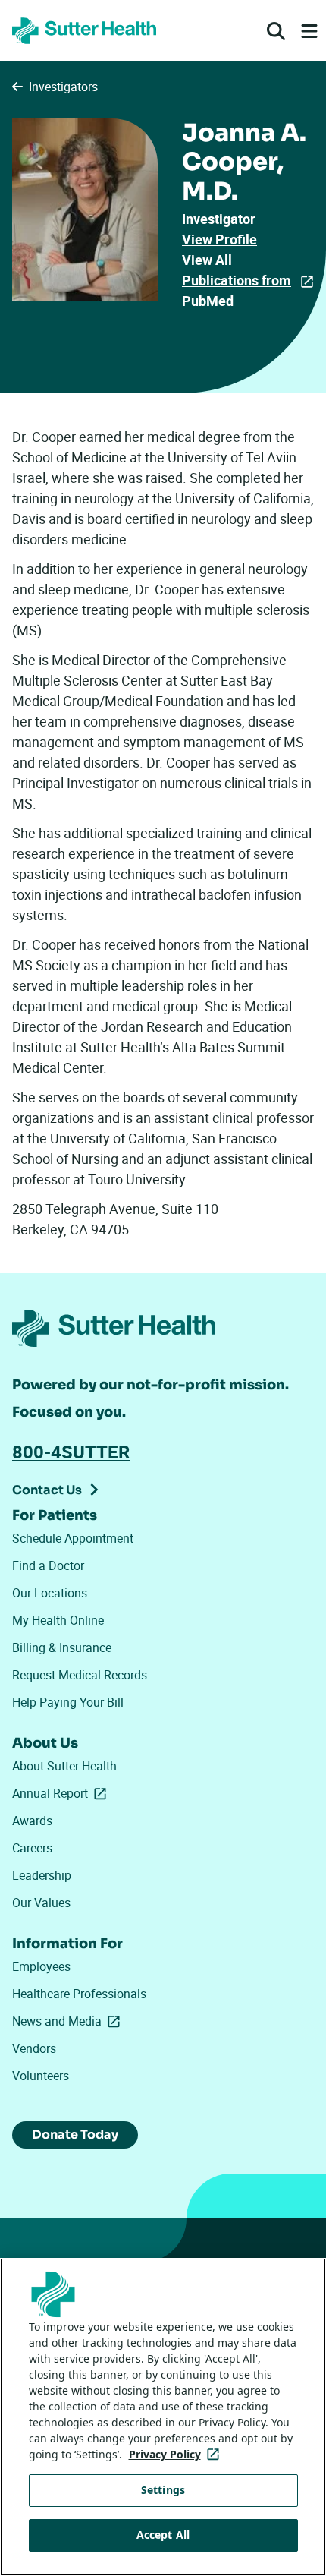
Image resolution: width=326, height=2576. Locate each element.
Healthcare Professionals (79, 1994)
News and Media (69, 2021)
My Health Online (58, 1620)
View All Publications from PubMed (237, 280)
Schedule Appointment (73, 1538)
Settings (163, 2490)
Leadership (42, 1875)
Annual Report (62, 1793)
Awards (32, 1821)
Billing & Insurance (62, 1647)
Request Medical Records (80, 1675)
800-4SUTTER (71, 1452)
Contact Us (47, 1490)
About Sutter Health (64, 1766)
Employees (41, 1966)
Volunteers (41, 2076)
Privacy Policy (177, 2454)
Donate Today (75, 2135)
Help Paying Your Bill (68, 1702)
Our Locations (50, 1593)
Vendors (34, 2048)
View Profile (219, 239)
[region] (163, 2417)
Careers (32, 1848)
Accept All (163, 2535)
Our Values (41, 1903)
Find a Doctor (48, 1565)
